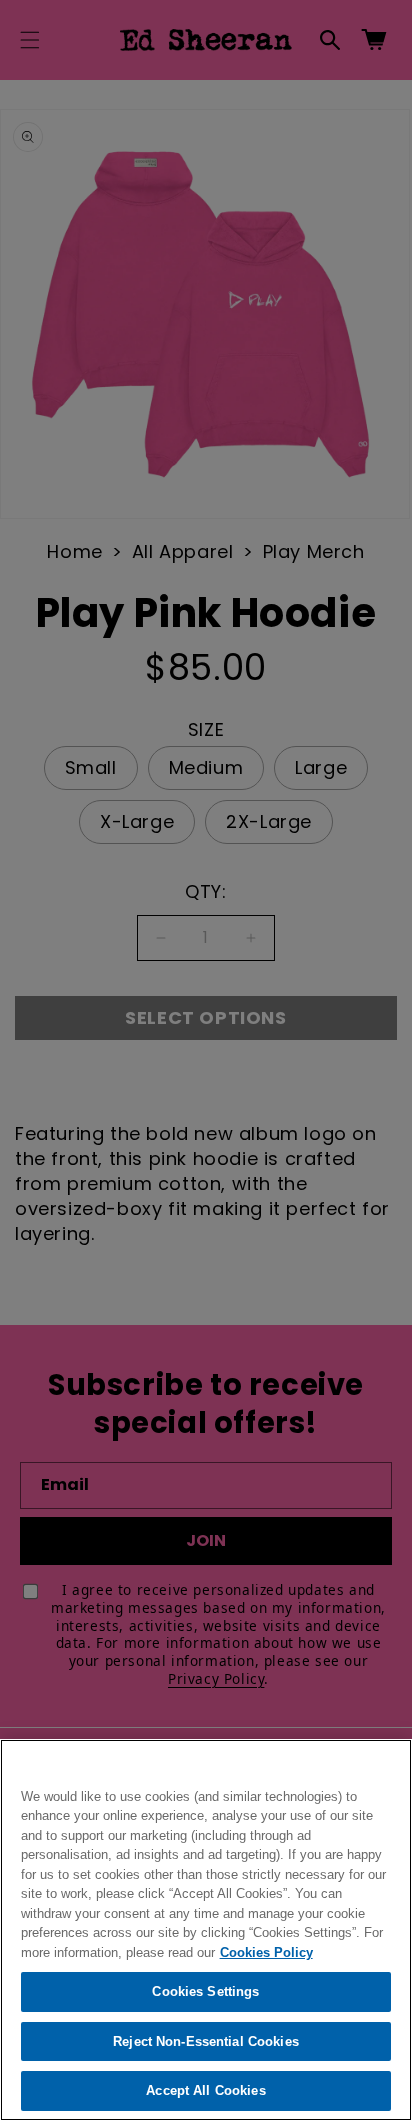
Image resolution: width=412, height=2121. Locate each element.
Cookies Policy (266, 1952)
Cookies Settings (205, 1991)
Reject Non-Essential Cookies (206, 2041)
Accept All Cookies (205, 2090)
